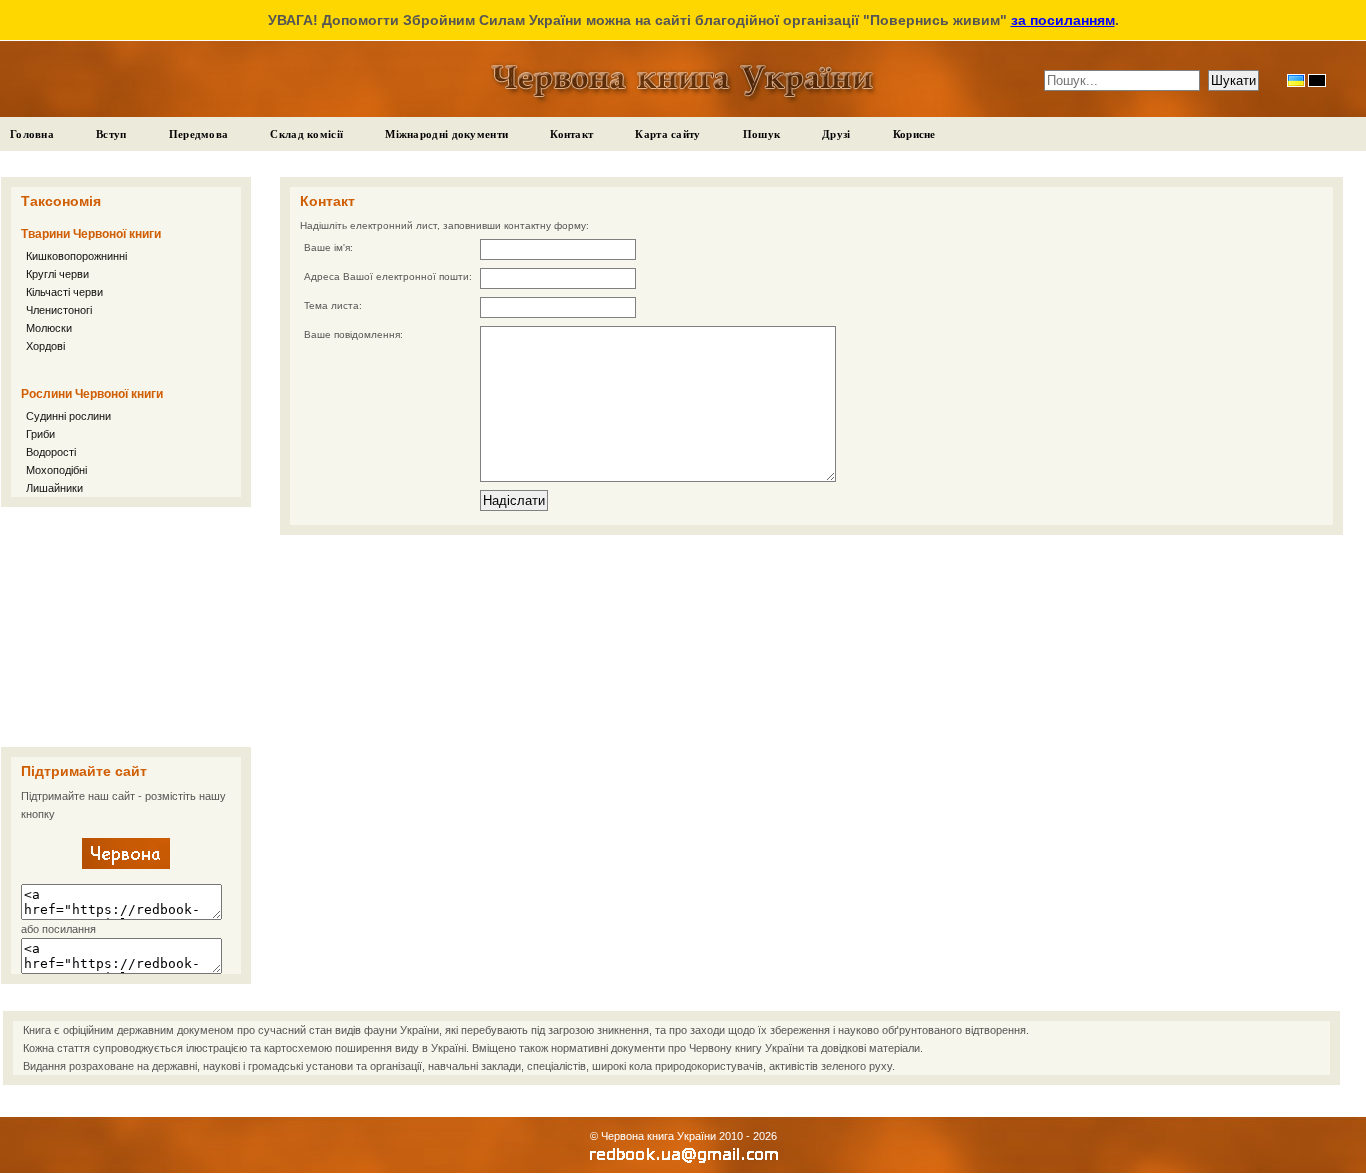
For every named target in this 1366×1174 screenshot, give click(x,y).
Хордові (45, 346)
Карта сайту (667, 134)
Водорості (51, 452)
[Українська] (1296, 80)
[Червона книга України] (126, 865)
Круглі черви (57, 274)
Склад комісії (306, 134)
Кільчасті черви (64, 292)
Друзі (836, 134)
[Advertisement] (126, 627)
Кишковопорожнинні (76, 256)
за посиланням (1063, 20)
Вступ (111, 134)
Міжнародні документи (446, 134)
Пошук (762, 134)
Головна (32, 134)
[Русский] (1317, 80)
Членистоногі (59, 310)
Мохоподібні (56, 470)
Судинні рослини (68, 416)
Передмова (199, 134)
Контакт (571, 134)
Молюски (49, 328)
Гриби (40, 434)
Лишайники (54, 488)
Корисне (914, 134)
